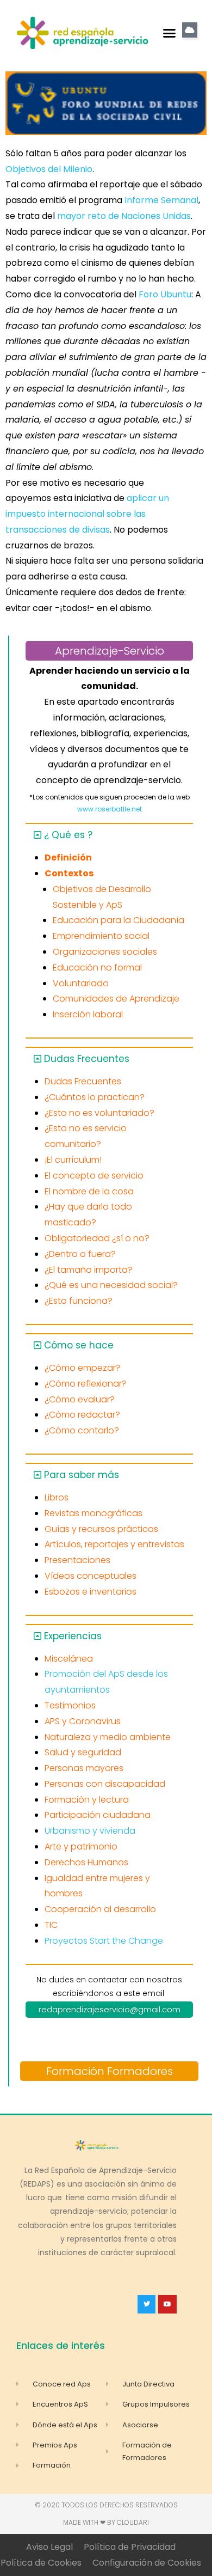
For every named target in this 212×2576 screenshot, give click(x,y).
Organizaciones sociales (105, 952)
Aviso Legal (49, 2547)
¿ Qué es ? (68, 835)
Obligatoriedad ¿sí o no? (97, 1238)
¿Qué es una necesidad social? (111, 1285)
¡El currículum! (73, 1160)
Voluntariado (81, 983)
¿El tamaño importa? (89, 1270)
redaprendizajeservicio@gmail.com (110, 2009)
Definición (68, 857)
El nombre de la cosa (89, 1191)
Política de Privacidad (130, 2547)
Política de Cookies (41, 2563)
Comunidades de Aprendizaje (116, 999)
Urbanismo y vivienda (90, 1831)
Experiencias (73, 1636)
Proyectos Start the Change (104, 1941)
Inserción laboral (88, 1014)
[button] (170, 33)
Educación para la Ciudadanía (119, 920)
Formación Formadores (110, 2071)
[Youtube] (167, 2304)
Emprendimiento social (101, 936)
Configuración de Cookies (147, 2563)
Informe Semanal (161, 200)
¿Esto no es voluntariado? (99, 1113)
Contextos (69, 873)
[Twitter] (147, 2304)
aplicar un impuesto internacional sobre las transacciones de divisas (87, 514)
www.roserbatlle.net (110, 809)
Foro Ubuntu (165, 294)
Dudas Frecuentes (87, 1059)
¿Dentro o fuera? (80, 1254)
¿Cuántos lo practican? (95, 1097)
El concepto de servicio (94, 1176)
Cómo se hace (79, 1345)
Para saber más (82, 1475)
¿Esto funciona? (79, 1301)
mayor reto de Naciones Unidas (124, 216)
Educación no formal (97, 967)
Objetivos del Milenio (49, 169)
